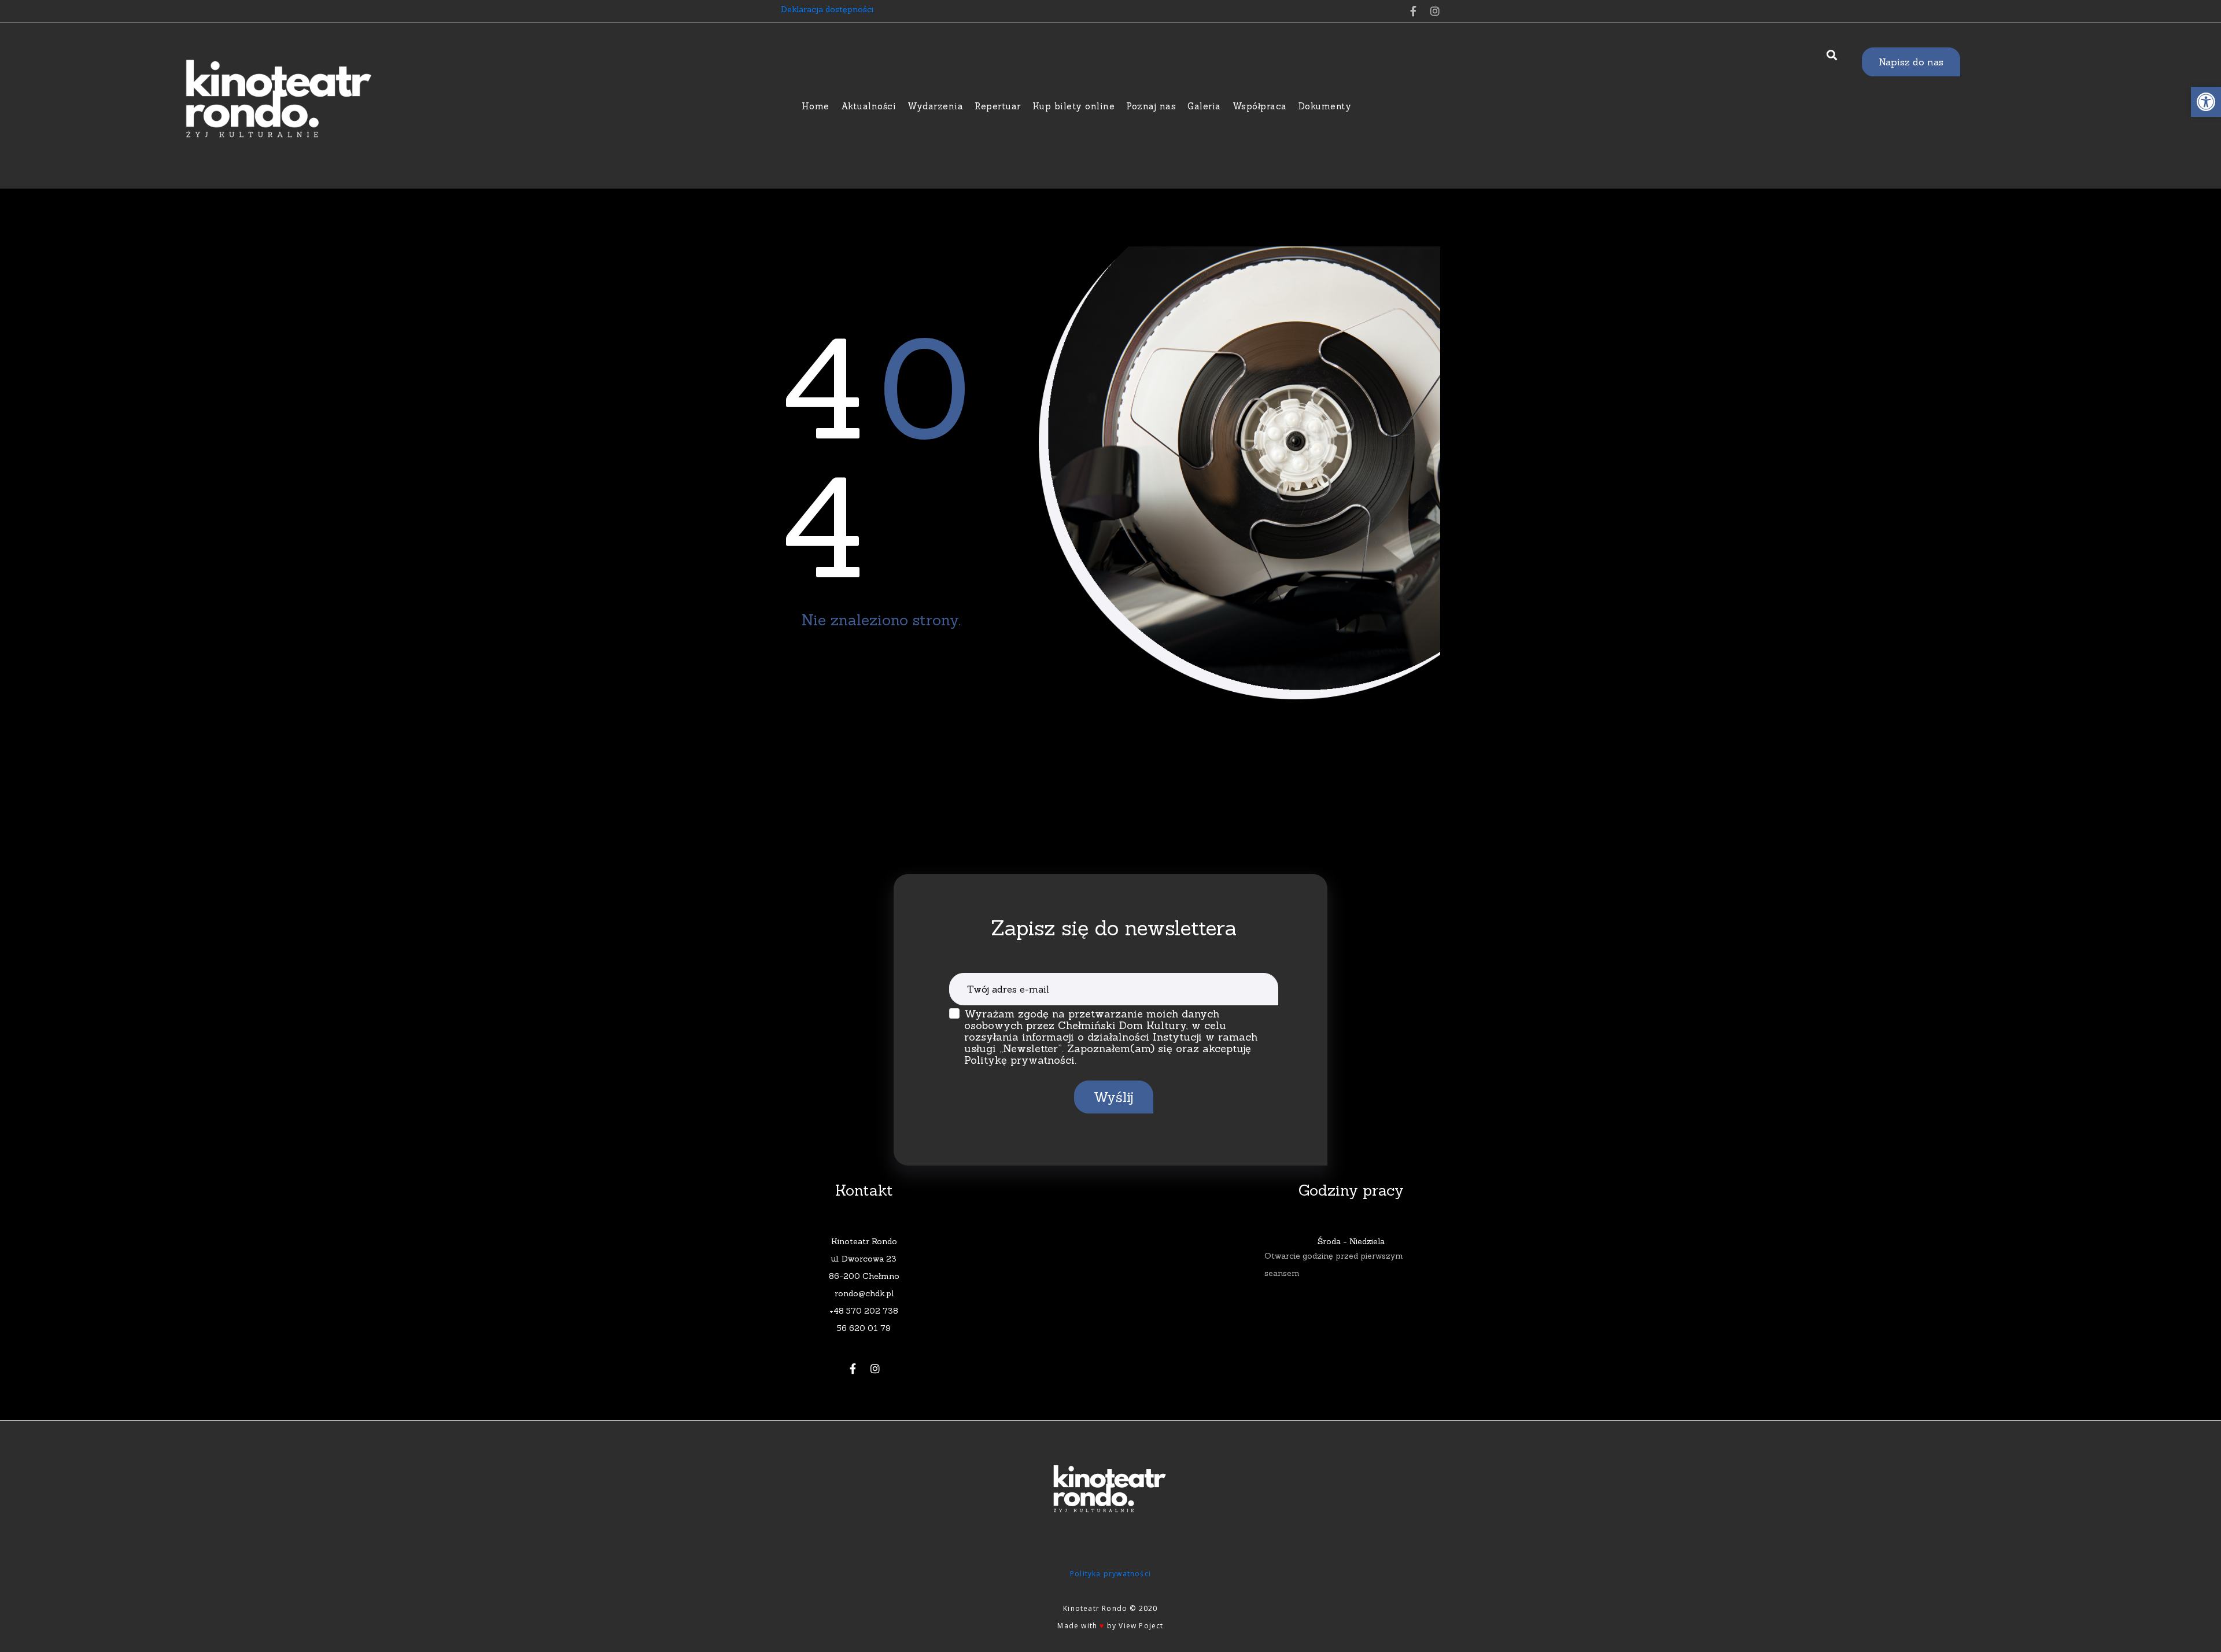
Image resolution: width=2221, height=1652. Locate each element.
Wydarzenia (935, 106)
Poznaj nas (1151, 106)
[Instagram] (1435, 11)
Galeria (1204, 106)
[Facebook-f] (1413, 11)
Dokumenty (1325, 106)
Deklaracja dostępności (827, 9)
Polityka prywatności (1110, 1574)
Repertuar (998, 106)
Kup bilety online (1074, 106)
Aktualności (869, 106)
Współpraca (1260, 106)
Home (816, 106)
